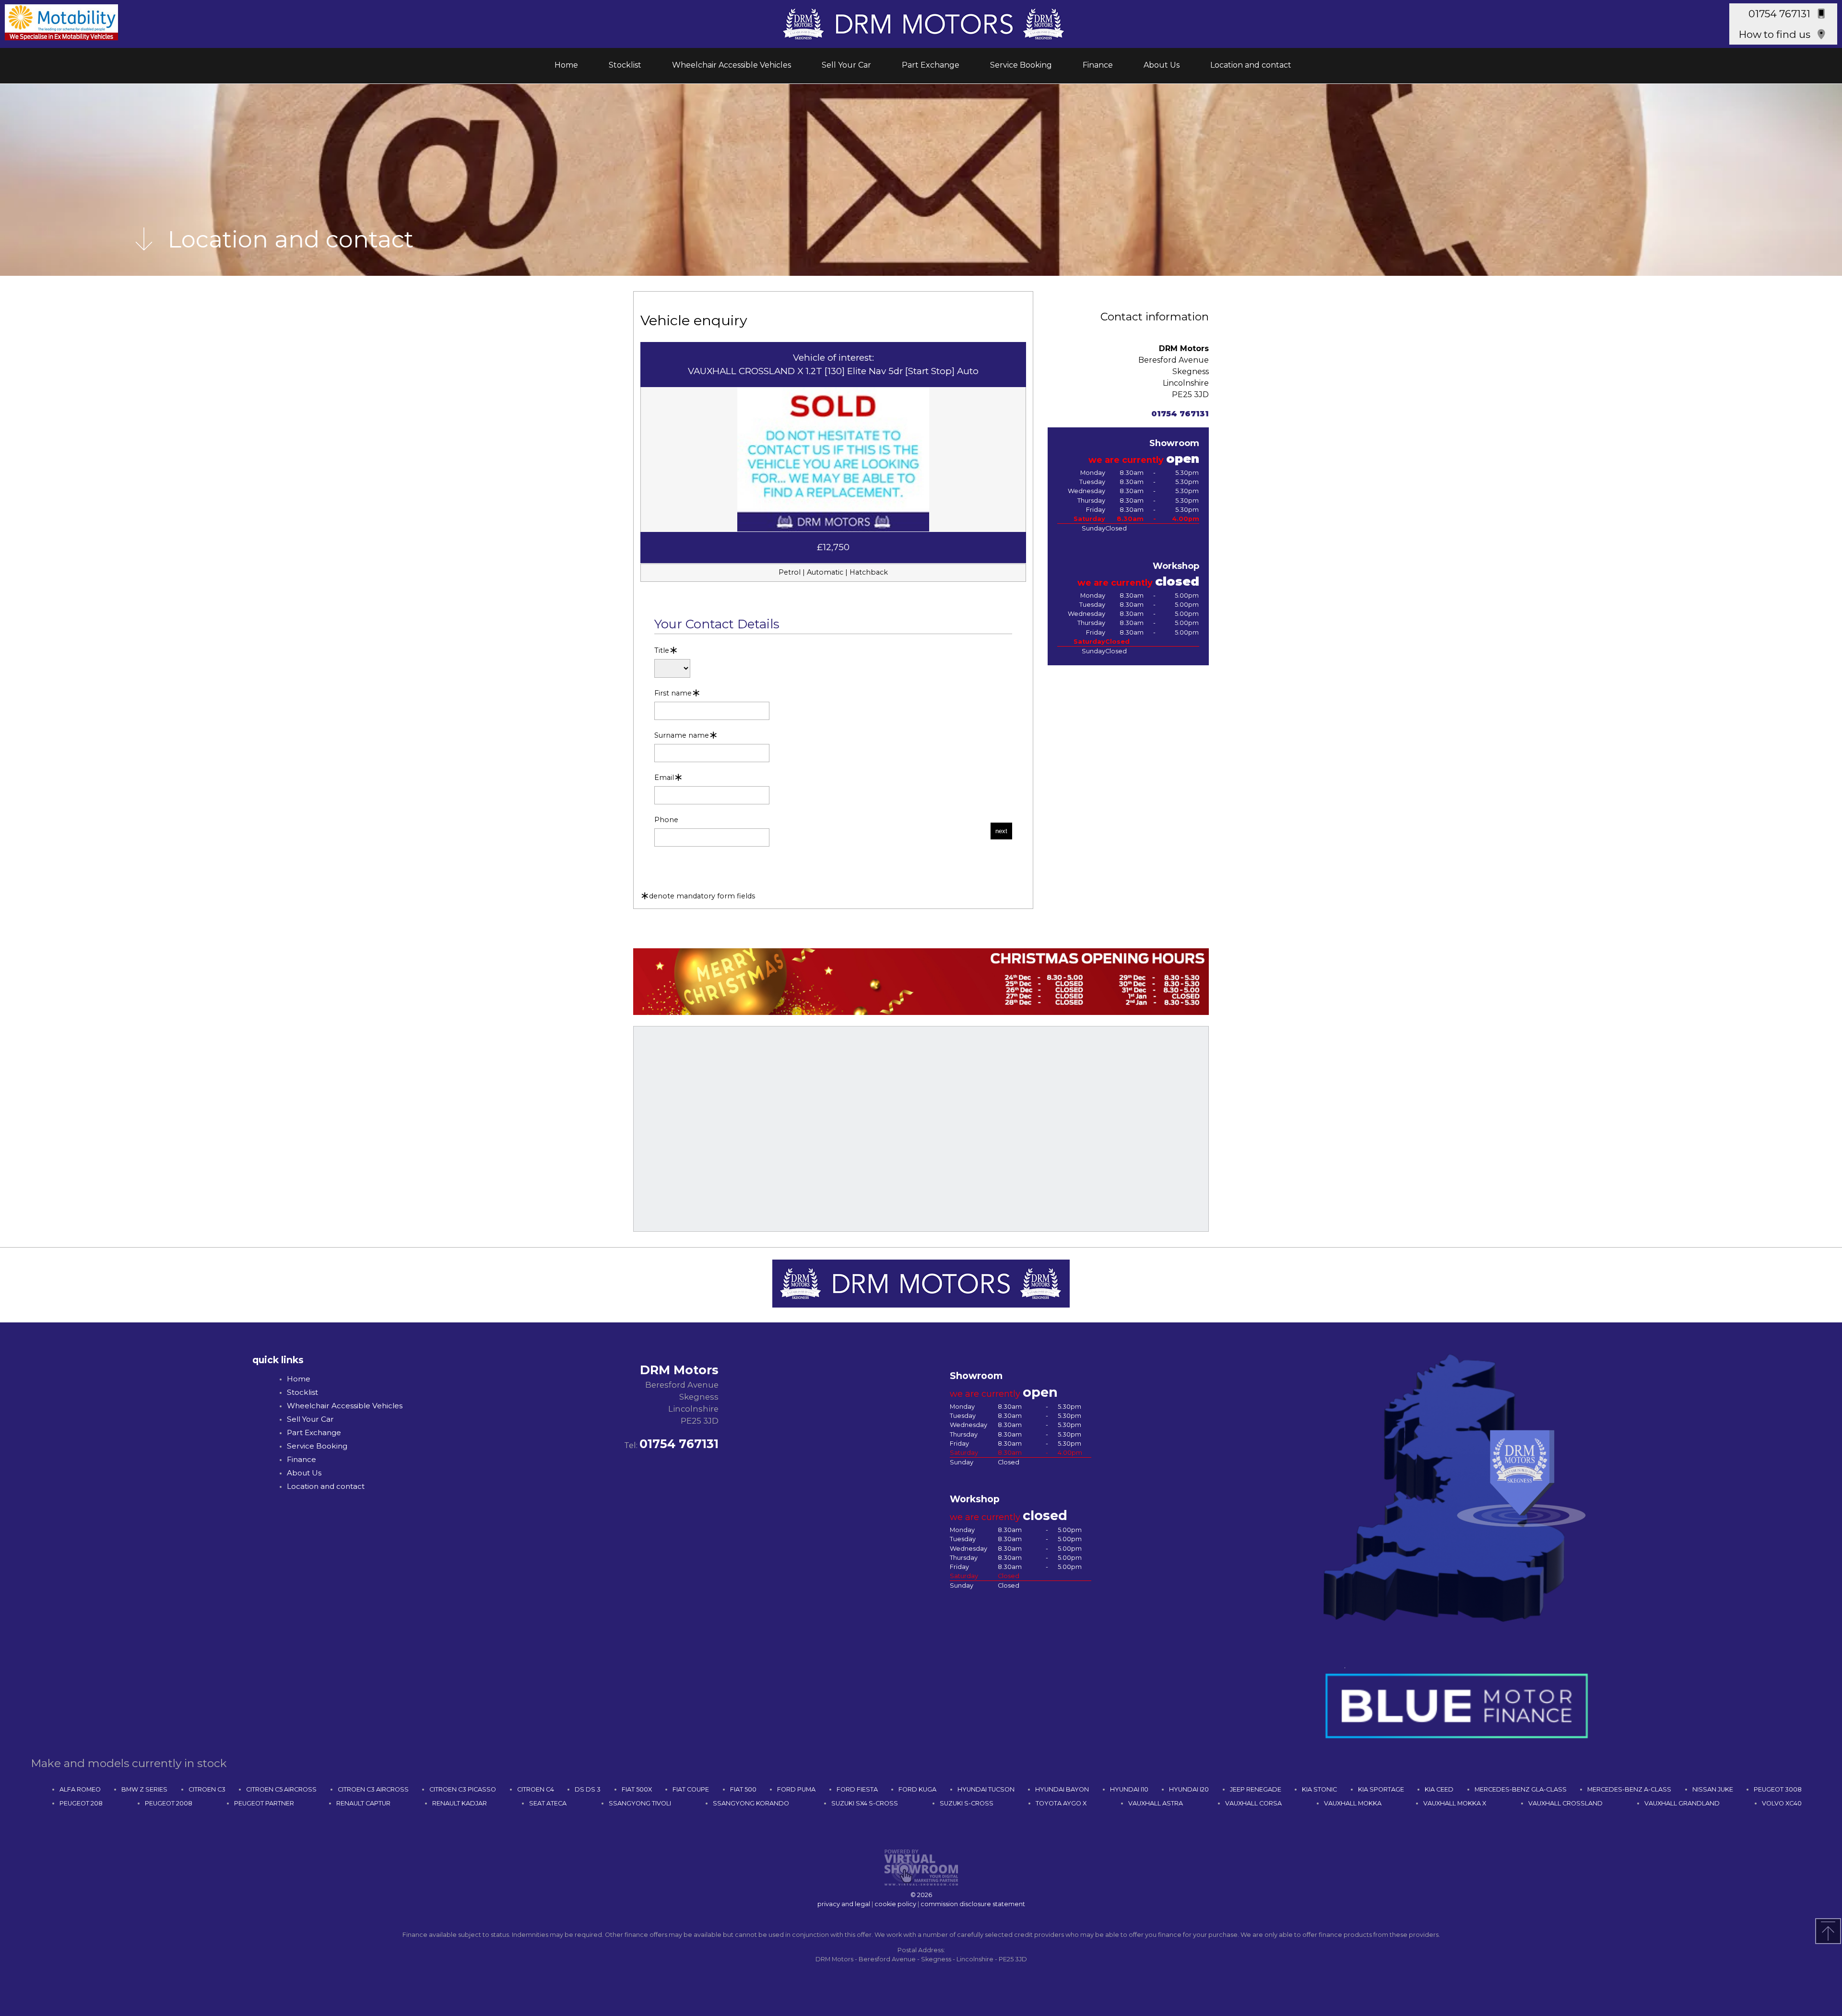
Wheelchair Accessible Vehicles (732, 65)
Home (566, 65)
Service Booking (1021, 65)
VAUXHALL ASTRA (1156, 1803)
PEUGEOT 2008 (169, 1803)
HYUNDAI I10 (1129, 1789)
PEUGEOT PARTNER (264, 1803)
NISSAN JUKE (1713, 1789)
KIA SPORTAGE (1381, 1789)
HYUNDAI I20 (1189, 1789)
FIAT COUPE (691, 1789)
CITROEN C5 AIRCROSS (281, 1789)
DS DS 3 (588, 1789)
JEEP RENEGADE (1256, 1789)
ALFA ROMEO (80, 1789)
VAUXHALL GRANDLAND (1682, 1803)
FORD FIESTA (857, 1789)
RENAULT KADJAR (460, 1803)
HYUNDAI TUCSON (986, 1789)
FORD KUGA (917, 1789)
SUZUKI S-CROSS (967, 1803)
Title (662, 651)
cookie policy (895, 1904)
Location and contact (1251, 65)
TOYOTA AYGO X (1061, 1803)
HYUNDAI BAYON (1062, 1789)
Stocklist (625, 65)
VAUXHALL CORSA (1253, 1803)
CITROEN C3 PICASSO (463, 1789)
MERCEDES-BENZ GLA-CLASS (1521, 1789)
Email (664, 778)
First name (673, 693)
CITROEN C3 (207, 1789)
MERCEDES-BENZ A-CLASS (1629, 1789)
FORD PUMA (796, 1789)
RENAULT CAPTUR (363, 1803)
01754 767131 (1779, 14)
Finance (1098, 65)
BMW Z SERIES (144, 1789)
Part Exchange (931, 65)
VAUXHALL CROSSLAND (1565, 1803)
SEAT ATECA (548, 1803)
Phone (666, 820)
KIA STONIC (1319, 1789)
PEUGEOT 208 (81, 1803)
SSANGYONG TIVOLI (640, 1803)
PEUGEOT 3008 (1778, 1789)
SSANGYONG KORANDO (751, 1803)
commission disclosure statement (973, 1904)
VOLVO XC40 (1782, 1803)
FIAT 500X (637, 1789)
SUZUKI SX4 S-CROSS (865, 1803)
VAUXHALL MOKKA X (1455, 1803)
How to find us (1775, 34)
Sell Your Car (846, 65)
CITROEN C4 (536, 1789)
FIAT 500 (743, 1789)
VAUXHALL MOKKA (1353, 1803)
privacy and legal (844, 1904)
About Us (1162, 65)
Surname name (682, 736)
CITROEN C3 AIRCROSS (373, 1789)
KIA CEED (1439, 1789)
